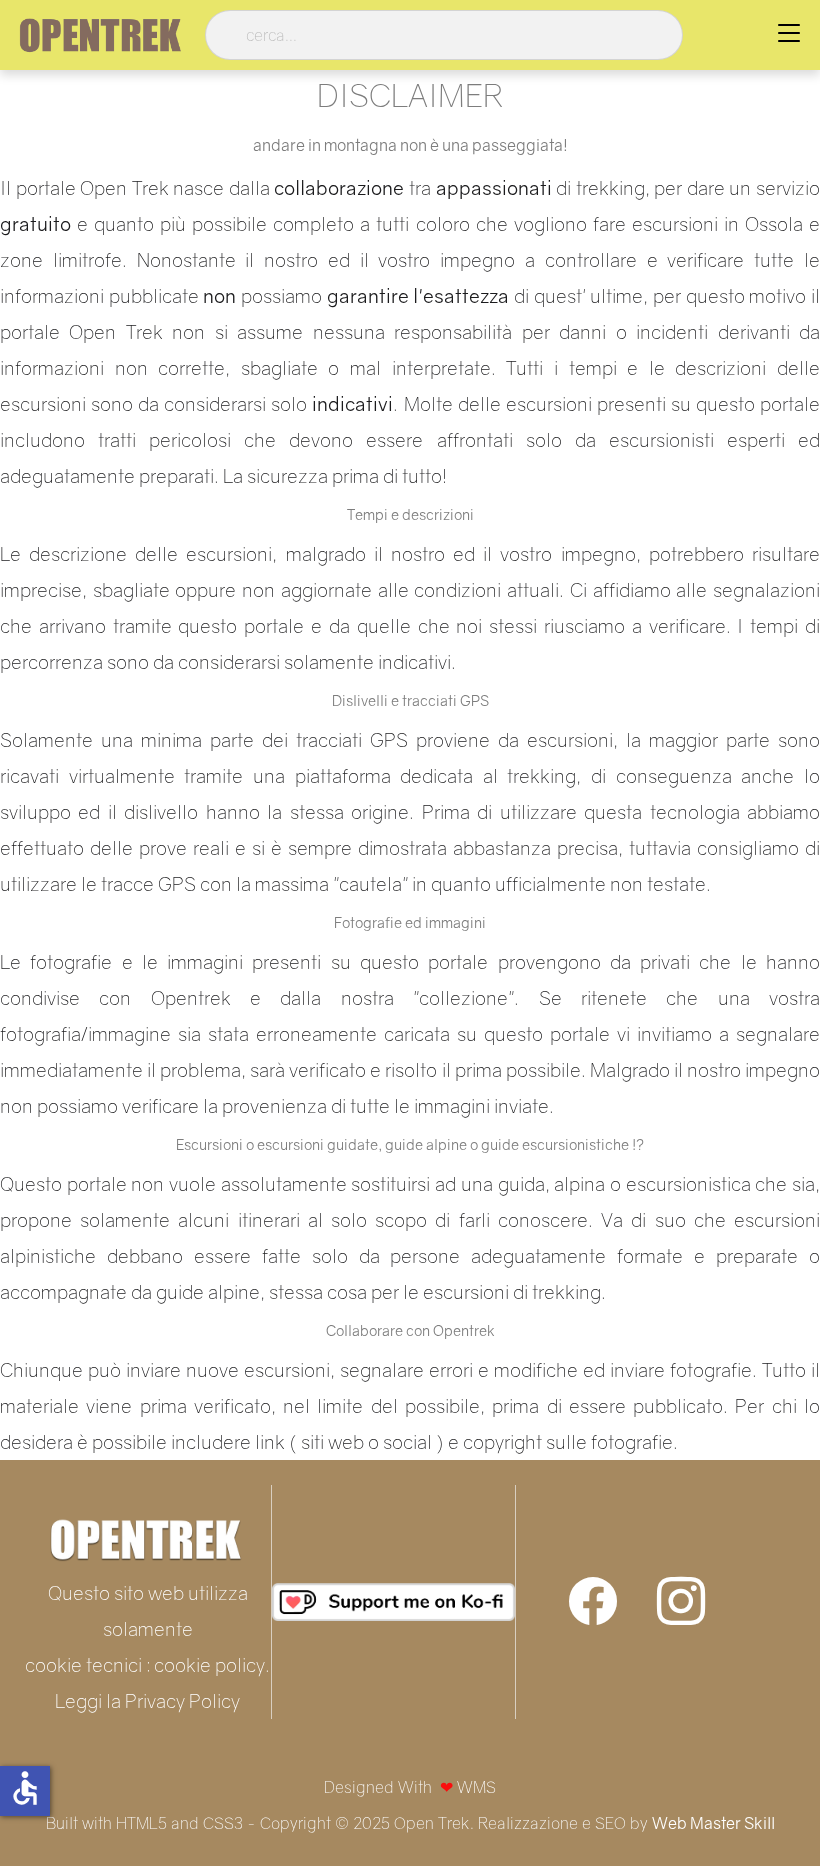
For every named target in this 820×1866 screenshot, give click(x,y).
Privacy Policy (182, 1700)
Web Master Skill (713, 1823)
